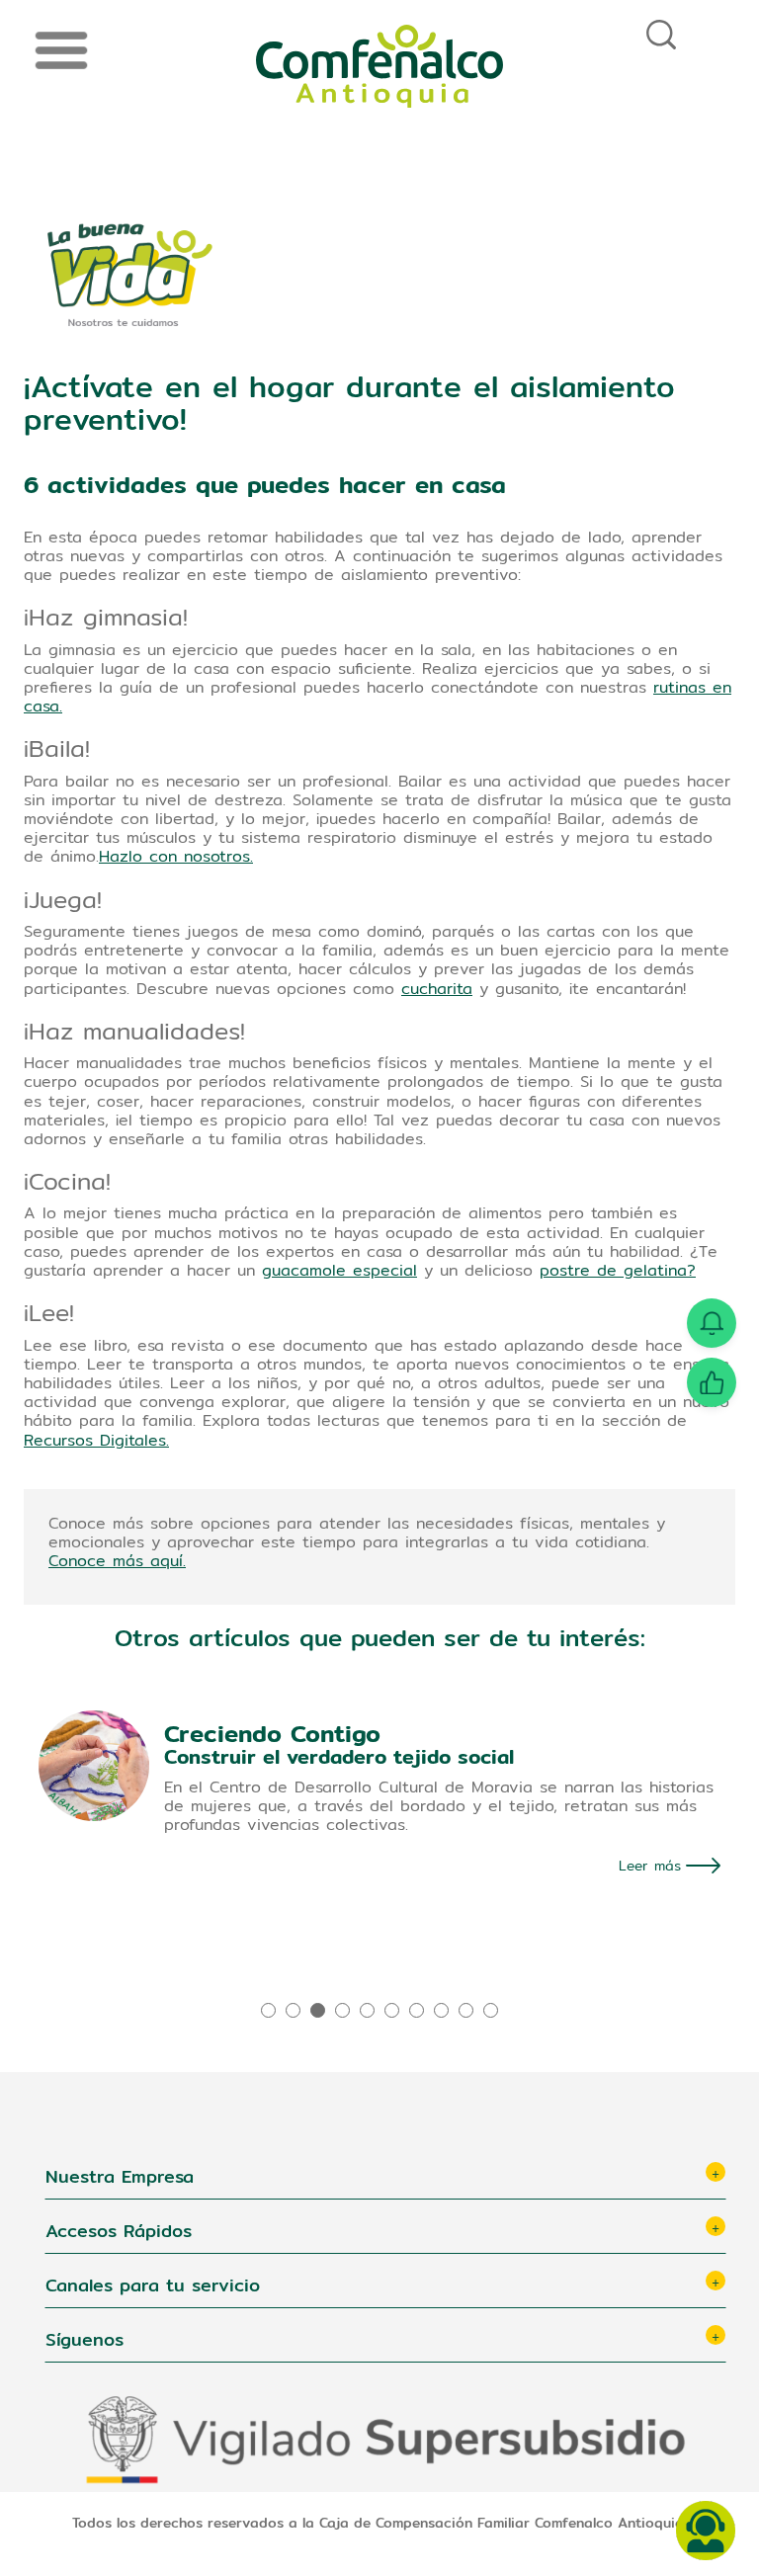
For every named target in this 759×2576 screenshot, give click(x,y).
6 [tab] (394, 2010)
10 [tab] (493, 2010)
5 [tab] (369, 2010)
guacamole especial (339, 1270)
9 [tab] (468, 2010)
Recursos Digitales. (96, 1440)
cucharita (437, 989)
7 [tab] (419, 2010)
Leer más (650, 1866)
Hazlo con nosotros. (176, 856)
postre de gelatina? (618, 1270)
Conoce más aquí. (117, 1561)
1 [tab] (270, 2010)
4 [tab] (344, 2010)
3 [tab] (320, 2010)
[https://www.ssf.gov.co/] (385, 2440)
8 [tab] (443, 2010)
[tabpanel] (379, 1807)
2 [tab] (295, 2010)
